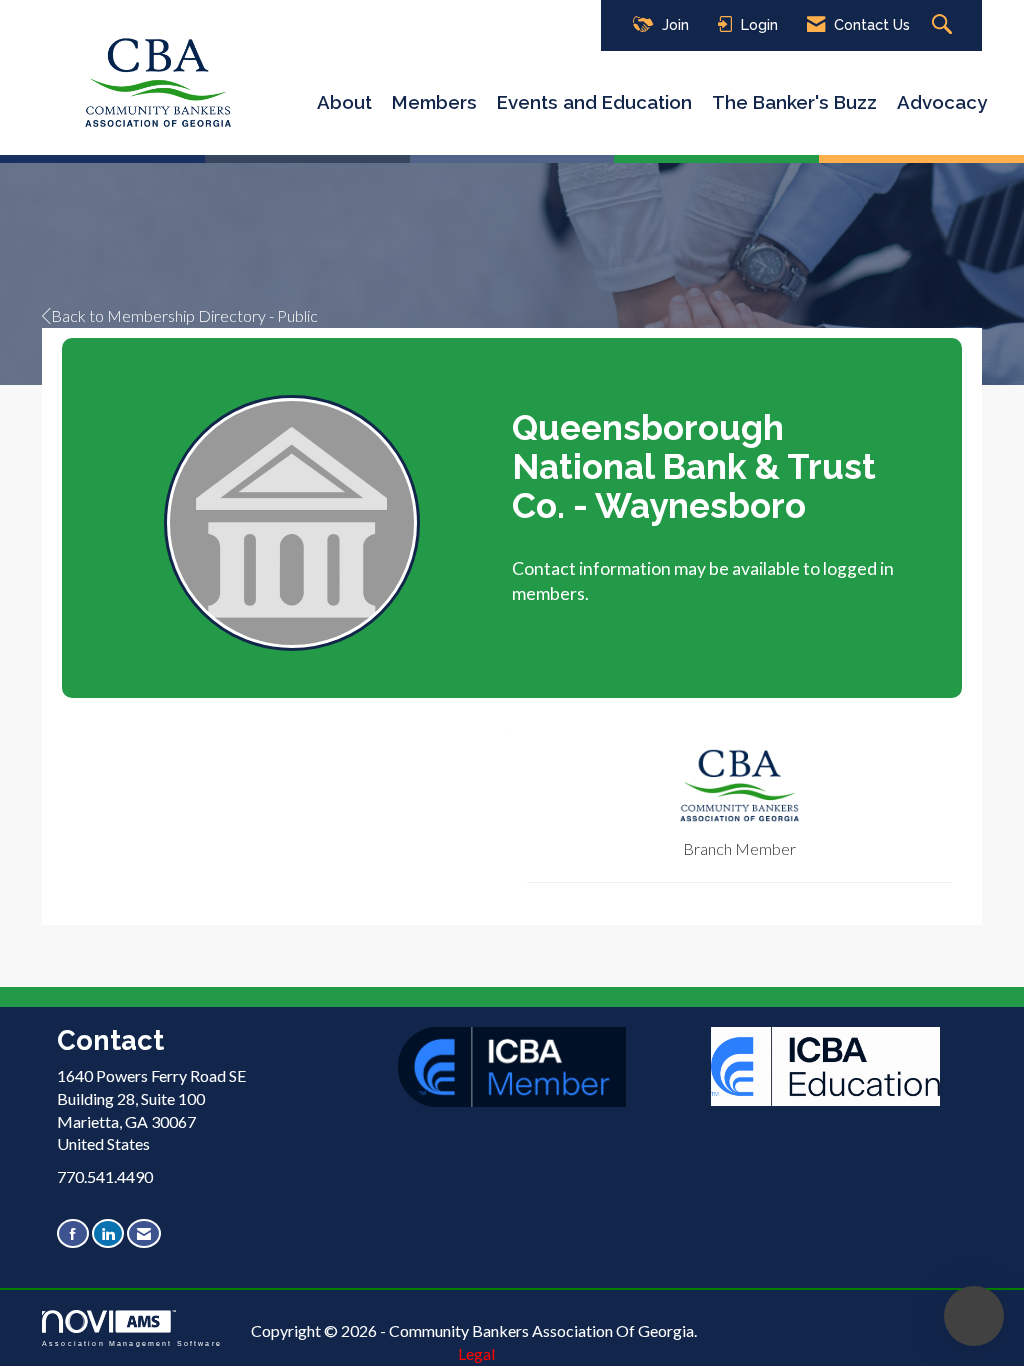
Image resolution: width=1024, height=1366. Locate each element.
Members (434, 102)
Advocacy (942, 102)
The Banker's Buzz (794, 102)
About (344, 102)
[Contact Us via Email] (144, 1233)
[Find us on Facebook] (73, 1233)
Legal (476, 1353)
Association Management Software (132, 1343)
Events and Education (594, 102)
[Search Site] (944, 25)
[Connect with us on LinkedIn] (108, 1233)
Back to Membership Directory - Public (184, 315)
